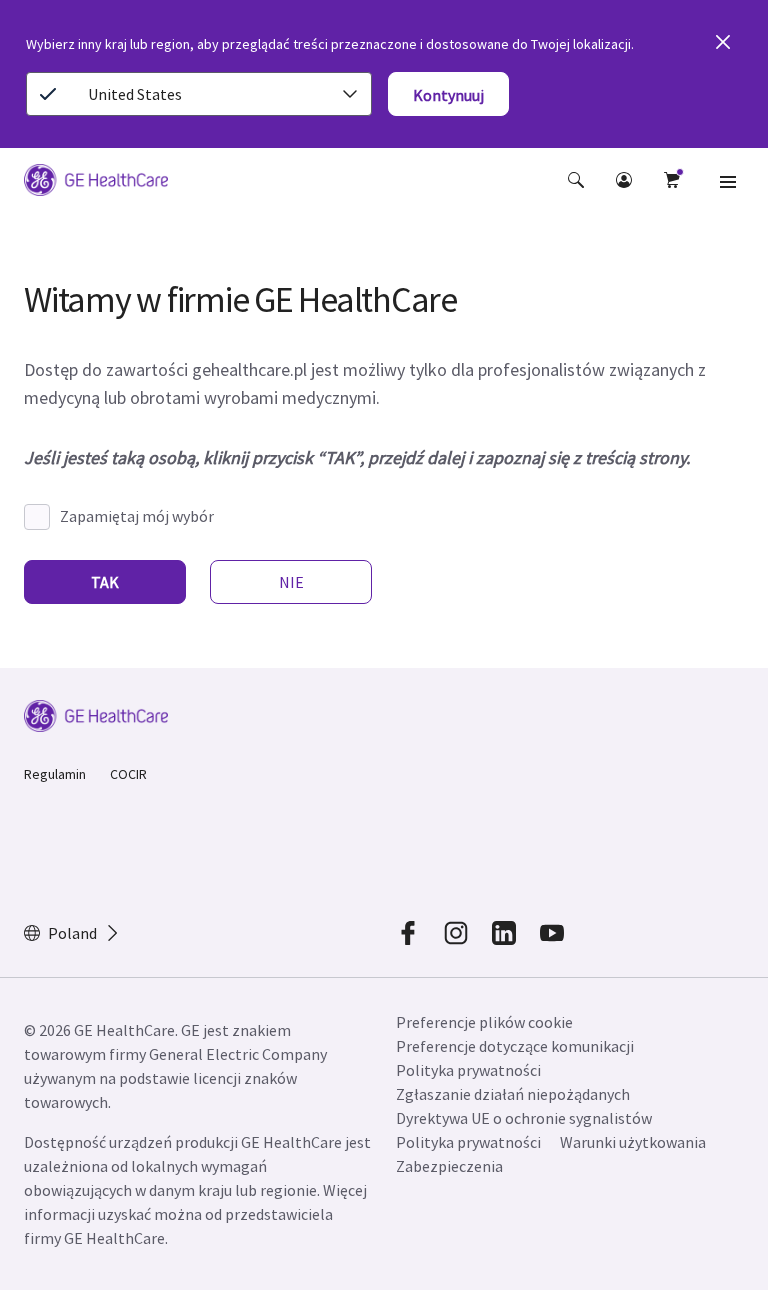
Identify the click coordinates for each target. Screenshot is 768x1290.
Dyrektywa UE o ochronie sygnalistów (524, 1118)
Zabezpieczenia (449, 1166)
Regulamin (55, 774)
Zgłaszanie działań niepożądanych (513, 1094)
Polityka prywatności (468, 1070)
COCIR (128, 774)
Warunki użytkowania (633, 1142)
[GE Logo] (96, 183)
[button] (576, 180)
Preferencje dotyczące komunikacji (515, 1046)
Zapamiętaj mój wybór (137, 516)
